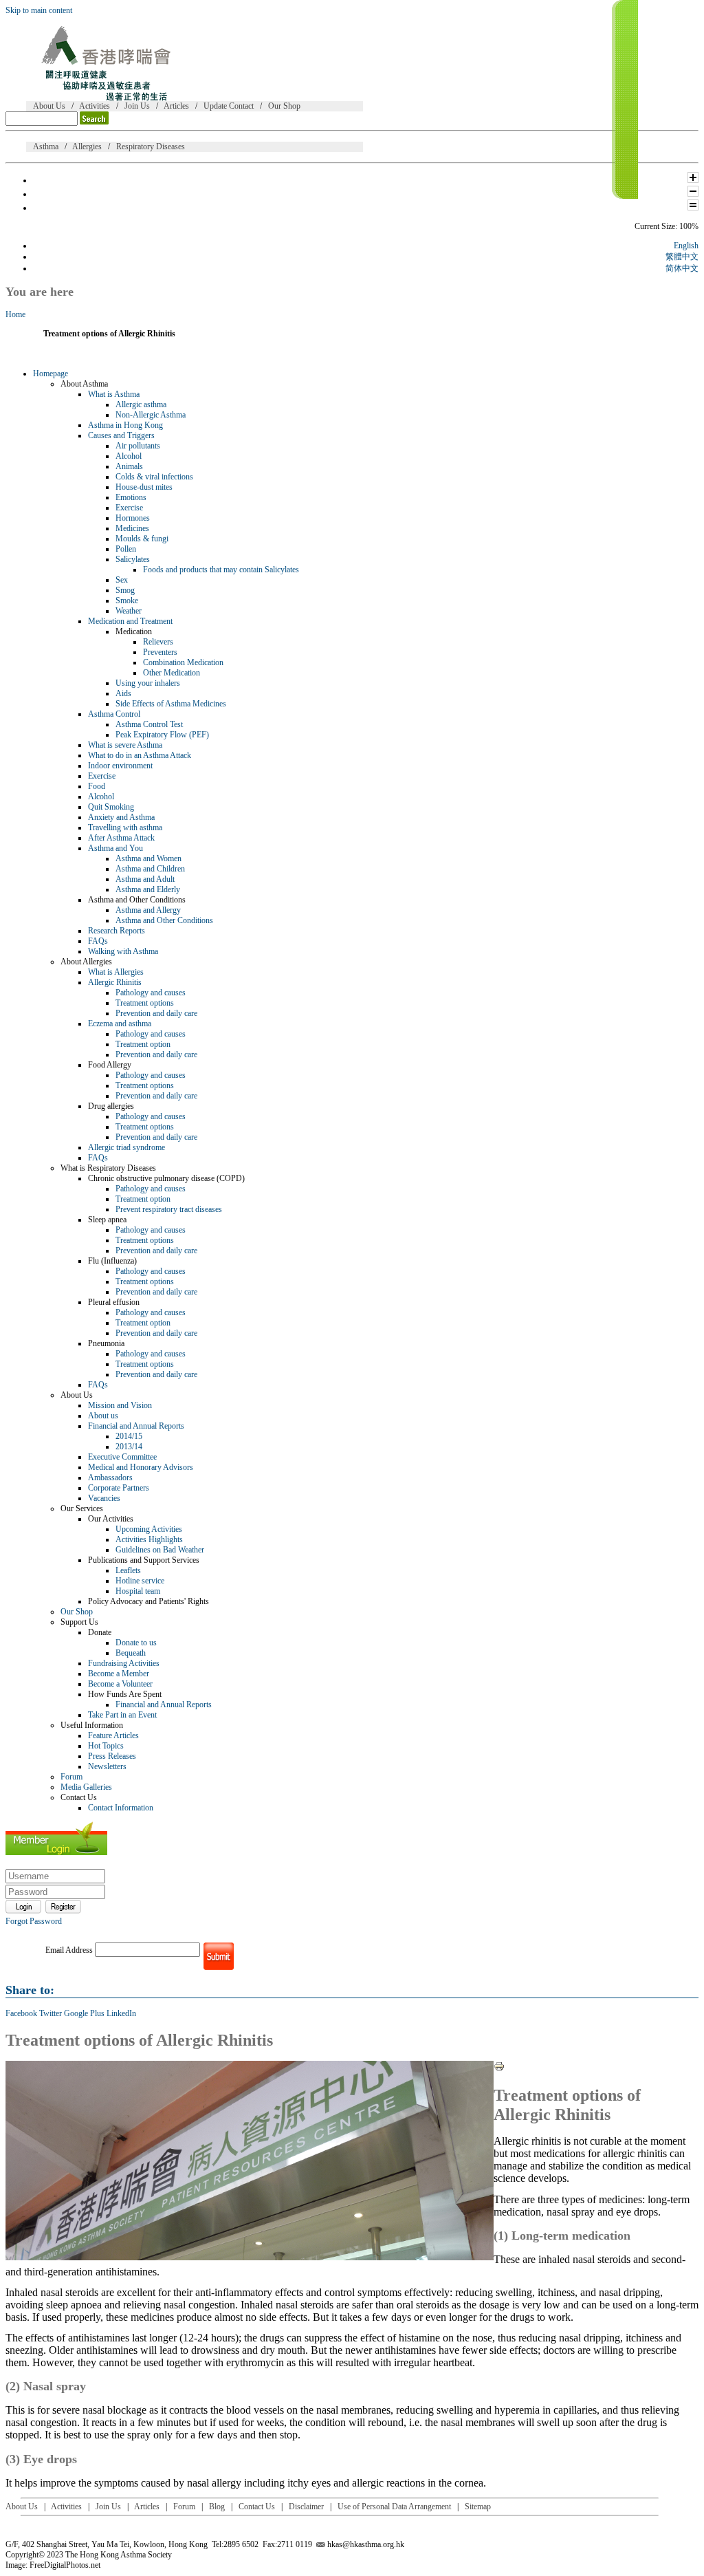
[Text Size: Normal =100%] (693, 208)
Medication (134, 631)
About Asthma (84, 384)
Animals (129, 466)
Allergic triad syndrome (126, 1147)
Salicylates (133, 559)
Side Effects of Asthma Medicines (171, 704)
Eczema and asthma (120, 1024)
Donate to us (136, 1643)
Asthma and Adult (145, 879)
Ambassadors (110, 1478)
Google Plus (84, 2013)
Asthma (46, 147)
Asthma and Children (150, 869)
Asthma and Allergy (148, 910)
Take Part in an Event (122, 1715)
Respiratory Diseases (151, 147)
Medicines (132, 528)
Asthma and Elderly (148, 889)
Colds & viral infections (154, 477)
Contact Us (79, 1797)
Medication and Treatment (130, 621)
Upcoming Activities (149, 1529)
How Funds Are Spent (125, 1694)
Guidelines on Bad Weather (160, 1550)
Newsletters (107, 1766)
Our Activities (111, 1519)
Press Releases (112, 1756)
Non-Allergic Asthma (151, 415)
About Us (49, 106)
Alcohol (129, 456)
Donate (100, 1632)
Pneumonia (106, 1343)
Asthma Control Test (149, 724)
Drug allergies (111, 1106)
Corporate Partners (119, 1488)
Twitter (51, 2013)
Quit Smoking (111, 807)
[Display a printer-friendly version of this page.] (499, 2069)
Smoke (127, 600)
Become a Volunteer (120, 1684)
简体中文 (682, 268)
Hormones (133, 518)
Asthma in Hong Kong (125, 425)
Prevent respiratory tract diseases (169, 1209)
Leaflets (128, 1570)
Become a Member (119, 1674)
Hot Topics (106, 1746)
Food (97, 786)
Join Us (137, 106)
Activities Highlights (149, 1539)
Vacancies (104, 1498)
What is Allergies (116, 972)
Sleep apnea (107, 1220)
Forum (71, 1777)
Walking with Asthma (123, 951)
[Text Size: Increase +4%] (693, 180)
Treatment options (145, 1003)
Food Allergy (110, 1065)
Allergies (87, 147)
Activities (95, 106)
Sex (122, 580)
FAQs (98, 941)
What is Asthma (114, 394)
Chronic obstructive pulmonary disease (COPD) (166, 1178)
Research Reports (117, 931)
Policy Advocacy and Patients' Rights (148, 1601)
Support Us (79, 1622)
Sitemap (478, 2507)
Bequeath (131, 1653)
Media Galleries (86, 1787)
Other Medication (172, 673)
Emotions (131, 497)
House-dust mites (144, 487)
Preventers (160, 652)
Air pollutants (138, 446)
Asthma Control (114, 714)
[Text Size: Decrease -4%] (693, 194)
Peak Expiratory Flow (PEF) (162, 735)
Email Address (69, 1950)
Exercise (129, 508)
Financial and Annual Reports (136, 1426)
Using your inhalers (148, 683)
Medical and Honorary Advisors (141, 1467)
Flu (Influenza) (112, 1261)
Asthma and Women (148, 858)
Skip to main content (39, 10)
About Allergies (86, 962)
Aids (123, 693)
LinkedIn (121, 2013)
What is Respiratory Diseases (108, 1168)
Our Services (82, 1508)
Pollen (126, 549)
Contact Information (121, 1808)
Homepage (51, 374)
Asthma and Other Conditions (137, 900)
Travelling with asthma (125, 827)
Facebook (21, 2013)
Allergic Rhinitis (115, 982)
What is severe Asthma (125, 745)
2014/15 (129, 1436)
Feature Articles (113, 1735)
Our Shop (284, 106)
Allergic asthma (141, 404)
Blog (217, 2507)
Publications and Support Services (144, 1560)
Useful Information (92, 1725)
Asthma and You (115, 848)
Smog (125, 590)
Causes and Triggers (121, 435)
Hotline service (140, 1581)
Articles (176, 106)
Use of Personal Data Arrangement (394, 2507)
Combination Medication (183, 662)
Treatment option (143, 1044)
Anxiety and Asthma (121, 817)
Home (15, 314)
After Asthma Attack (121, 838)
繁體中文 (682, 257)
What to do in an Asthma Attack (140, 755)
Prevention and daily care (156, 1013)
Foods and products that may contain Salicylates (221, 570)
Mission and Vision (120, 1405)
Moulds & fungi (142, 539)
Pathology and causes (151, 993)
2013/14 (129, 1447)
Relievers (158, 642)
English (686, 246)
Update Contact (229, 106)
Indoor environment (120, 766)
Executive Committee (122, 1457)
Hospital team (138, 1591)
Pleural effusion (114, 1302)
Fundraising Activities (124, 1663)
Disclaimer (306, 2507)
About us (103, 1416)
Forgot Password (34, 1921)
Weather (129, 611)
